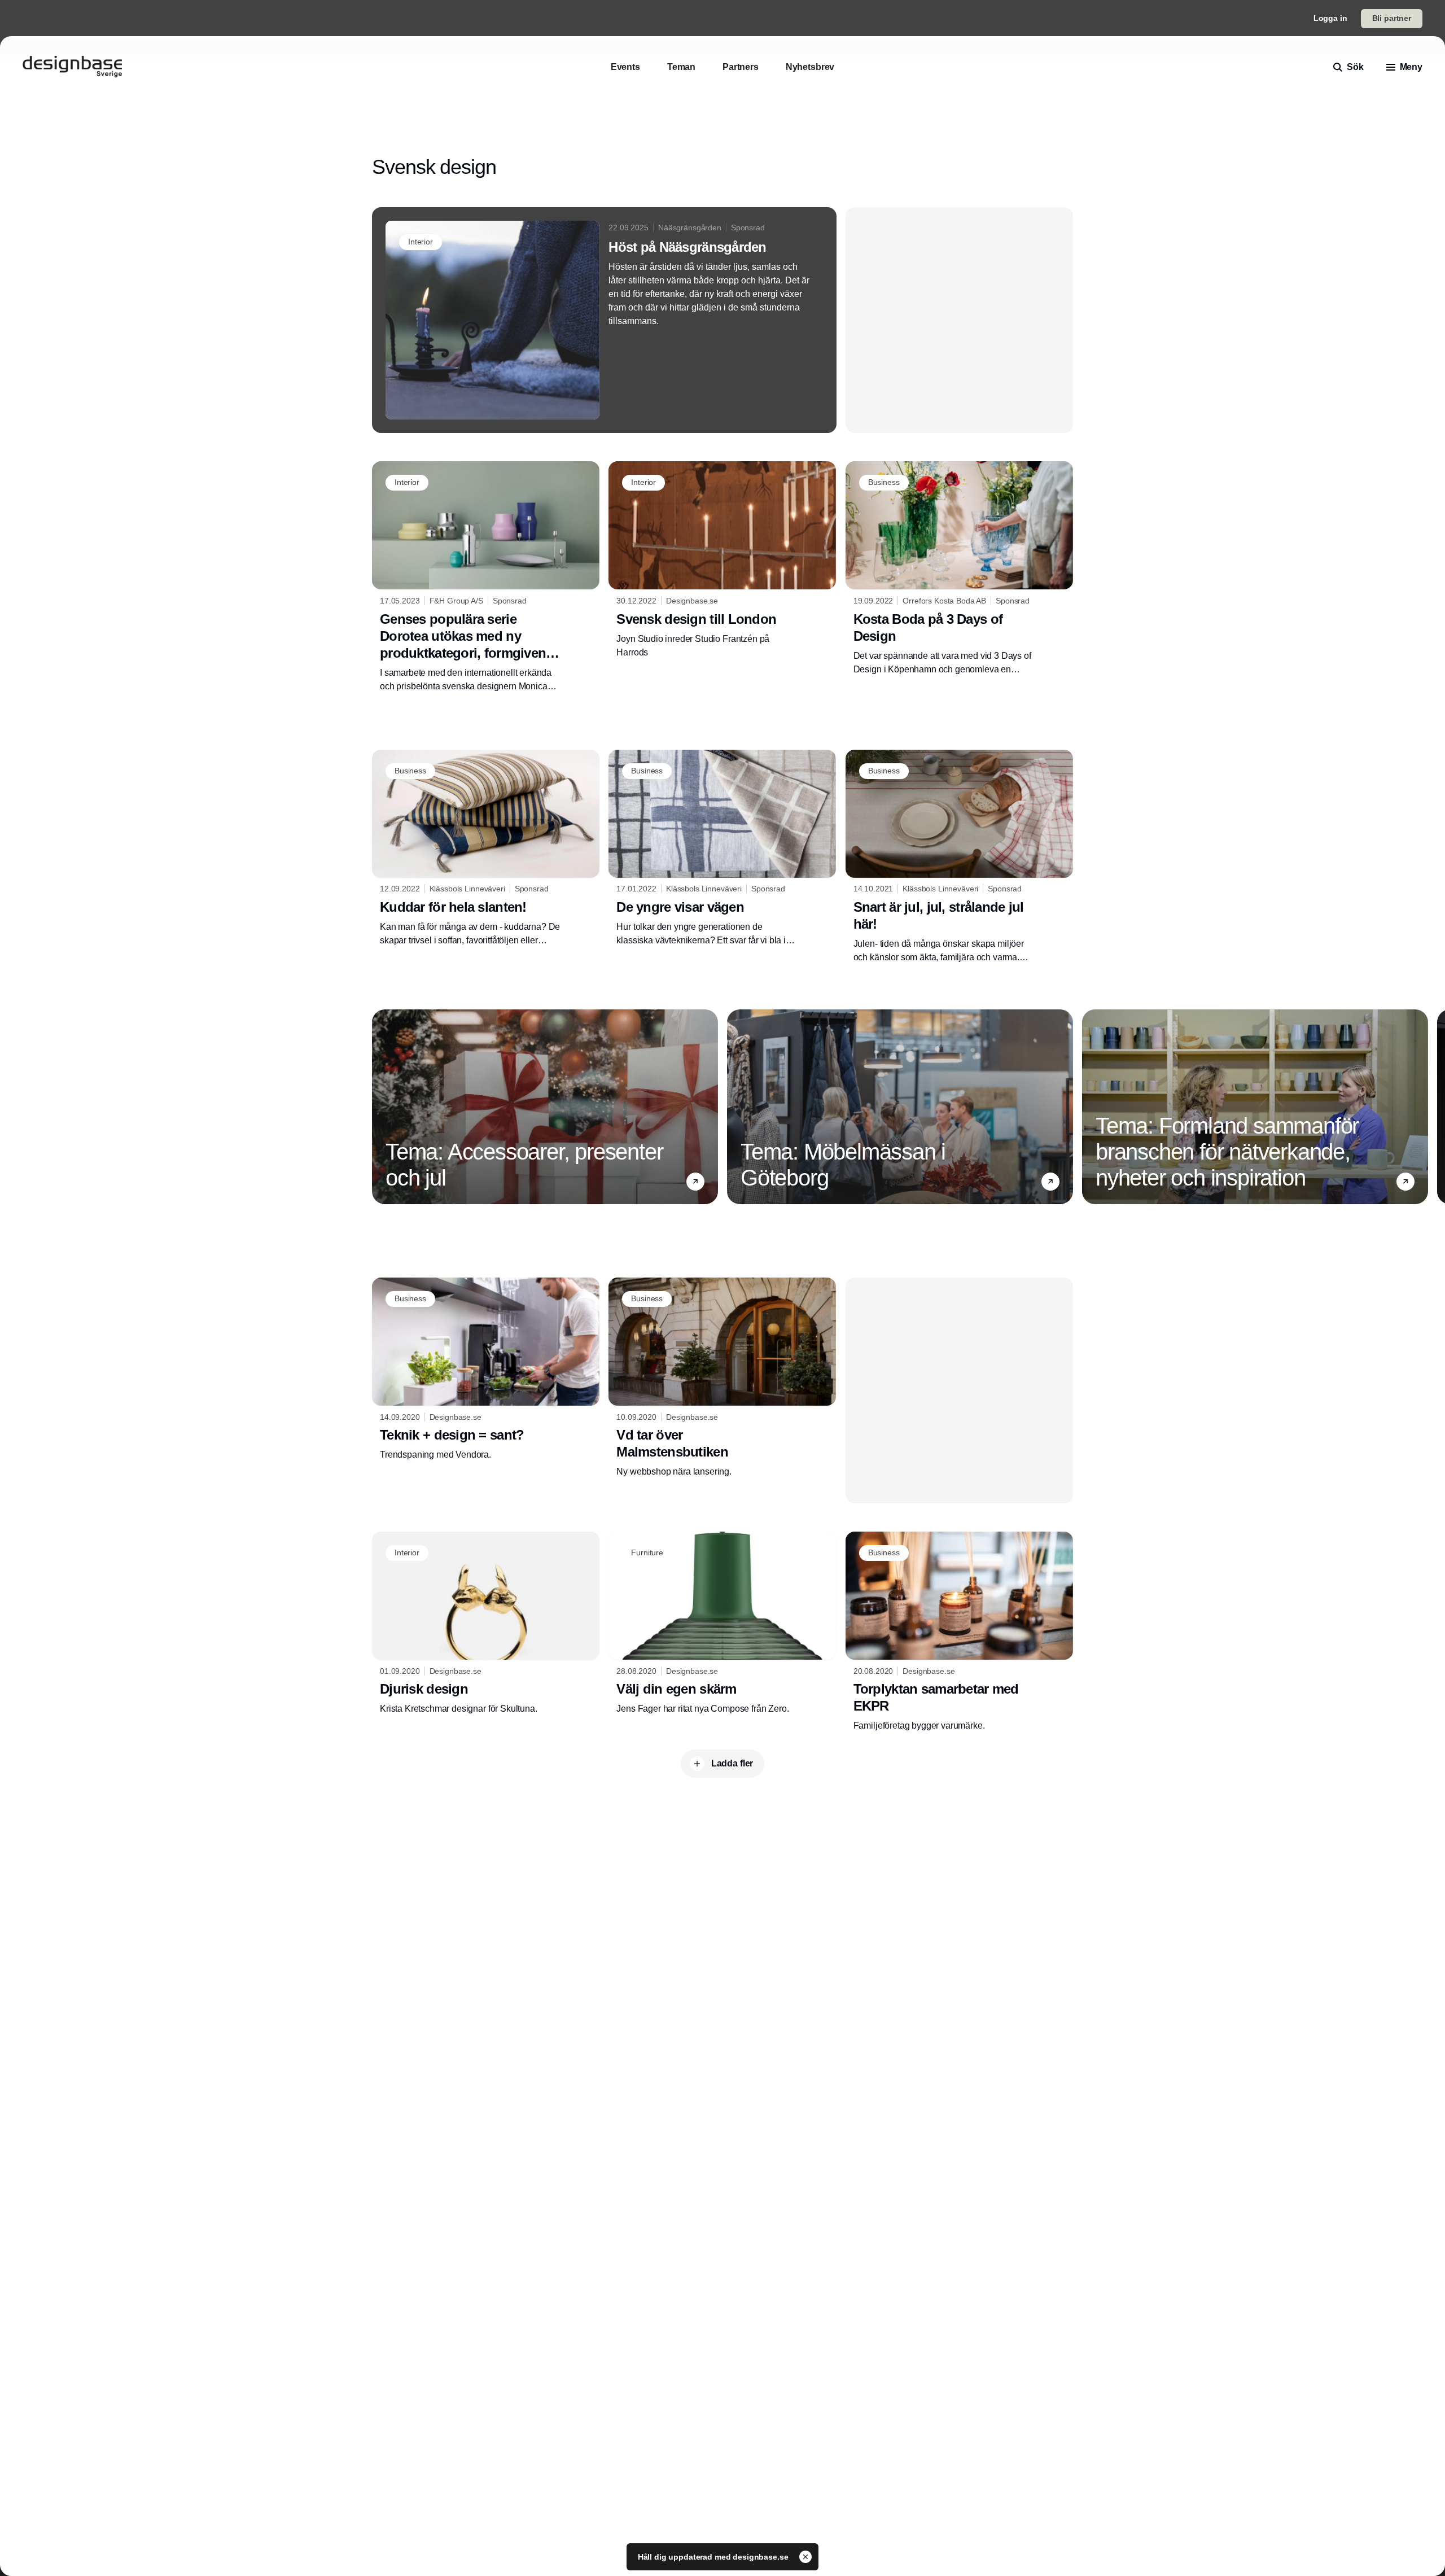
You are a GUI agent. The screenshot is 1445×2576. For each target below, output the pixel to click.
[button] (695, 1182)
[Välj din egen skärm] (722, 1624)
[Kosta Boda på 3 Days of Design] (959, 568)
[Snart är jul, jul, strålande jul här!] (959, 857)
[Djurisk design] (486, 1624)
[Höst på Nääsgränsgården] (604, 320)
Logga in (1330, 18)
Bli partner (1392, 18)
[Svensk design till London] (722, 560)
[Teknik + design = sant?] (486, 1370)
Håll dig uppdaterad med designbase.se (714, 2557)
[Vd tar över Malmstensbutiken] (722, 1378)
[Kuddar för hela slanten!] (486, 849)
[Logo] (72, 67)
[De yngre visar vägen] (722, 849)
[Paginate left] (381, 1107)
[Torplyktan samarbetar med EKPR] (959, 1632)
